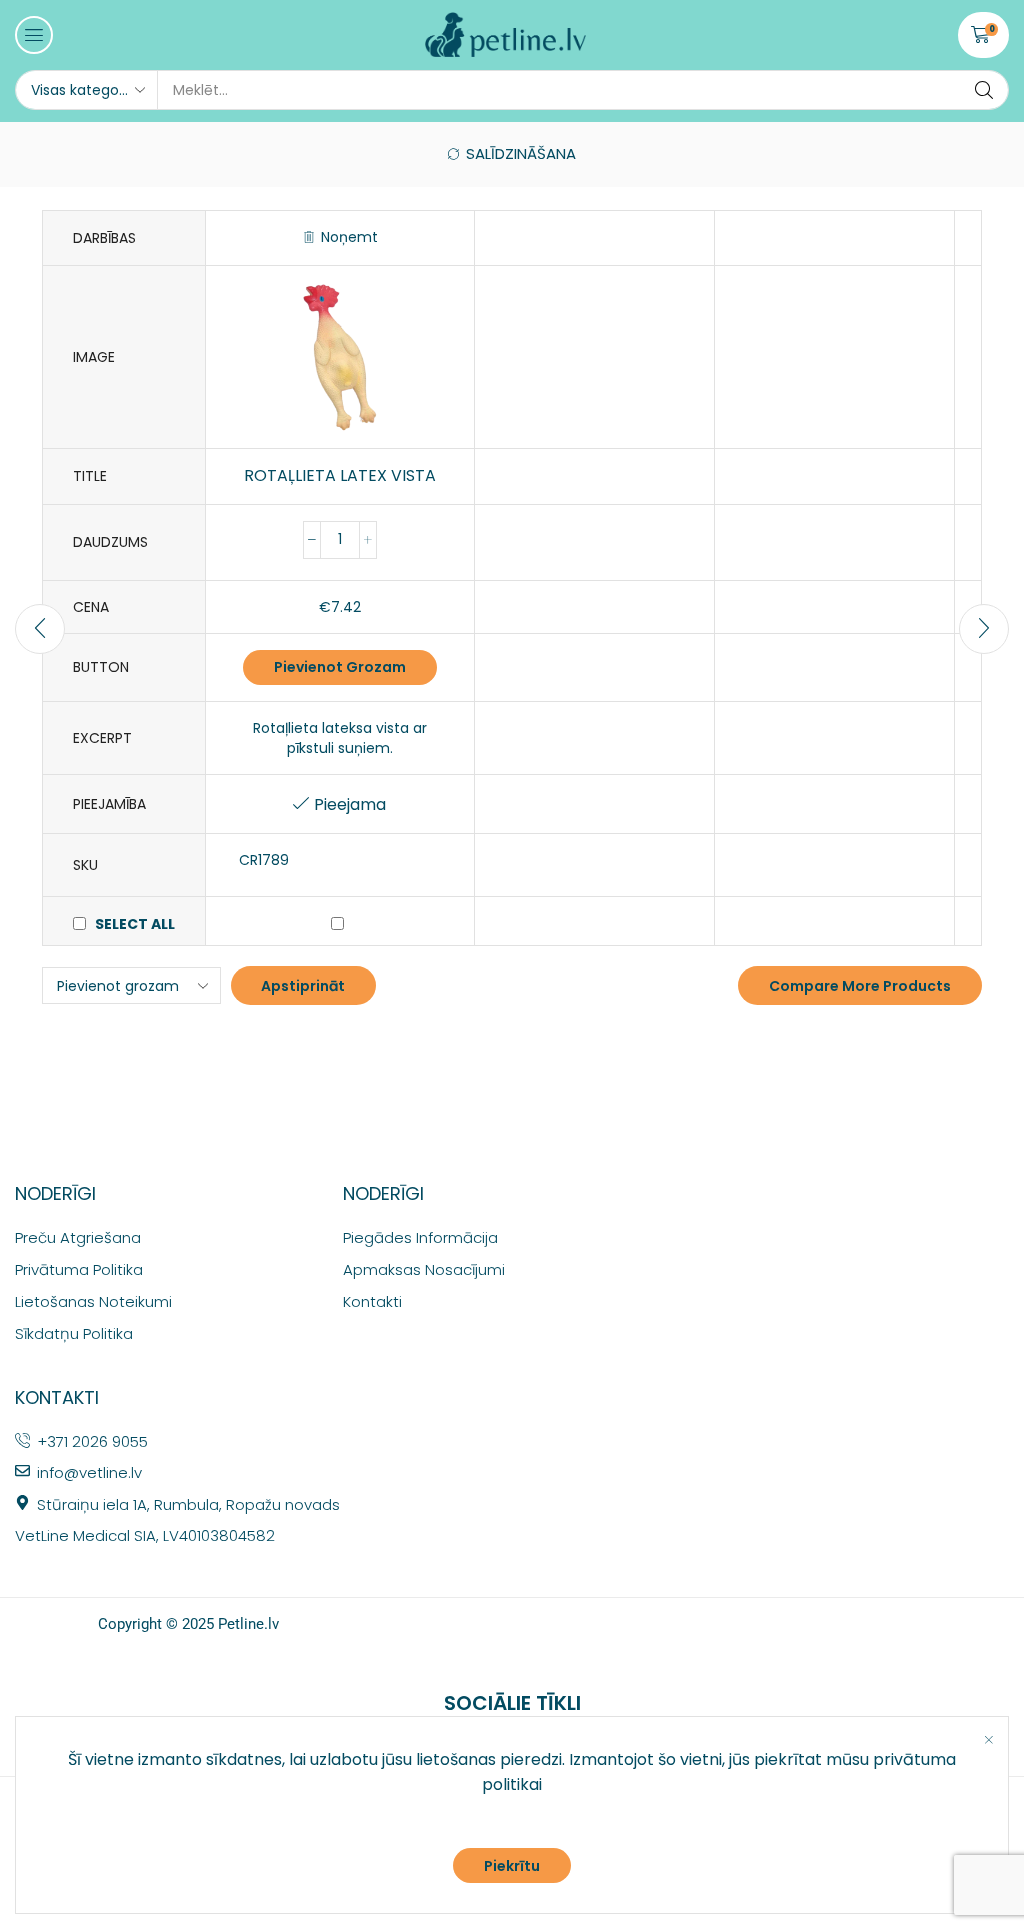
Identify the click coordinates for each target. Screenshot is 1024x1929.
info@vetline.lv (89, 1472)
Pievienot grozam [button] (340, 667)
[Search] (984, 90)
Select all (135, 924)
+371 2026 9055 (92, 1441)
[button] (34, 35)
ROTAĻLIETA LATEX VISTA (340, 476)
